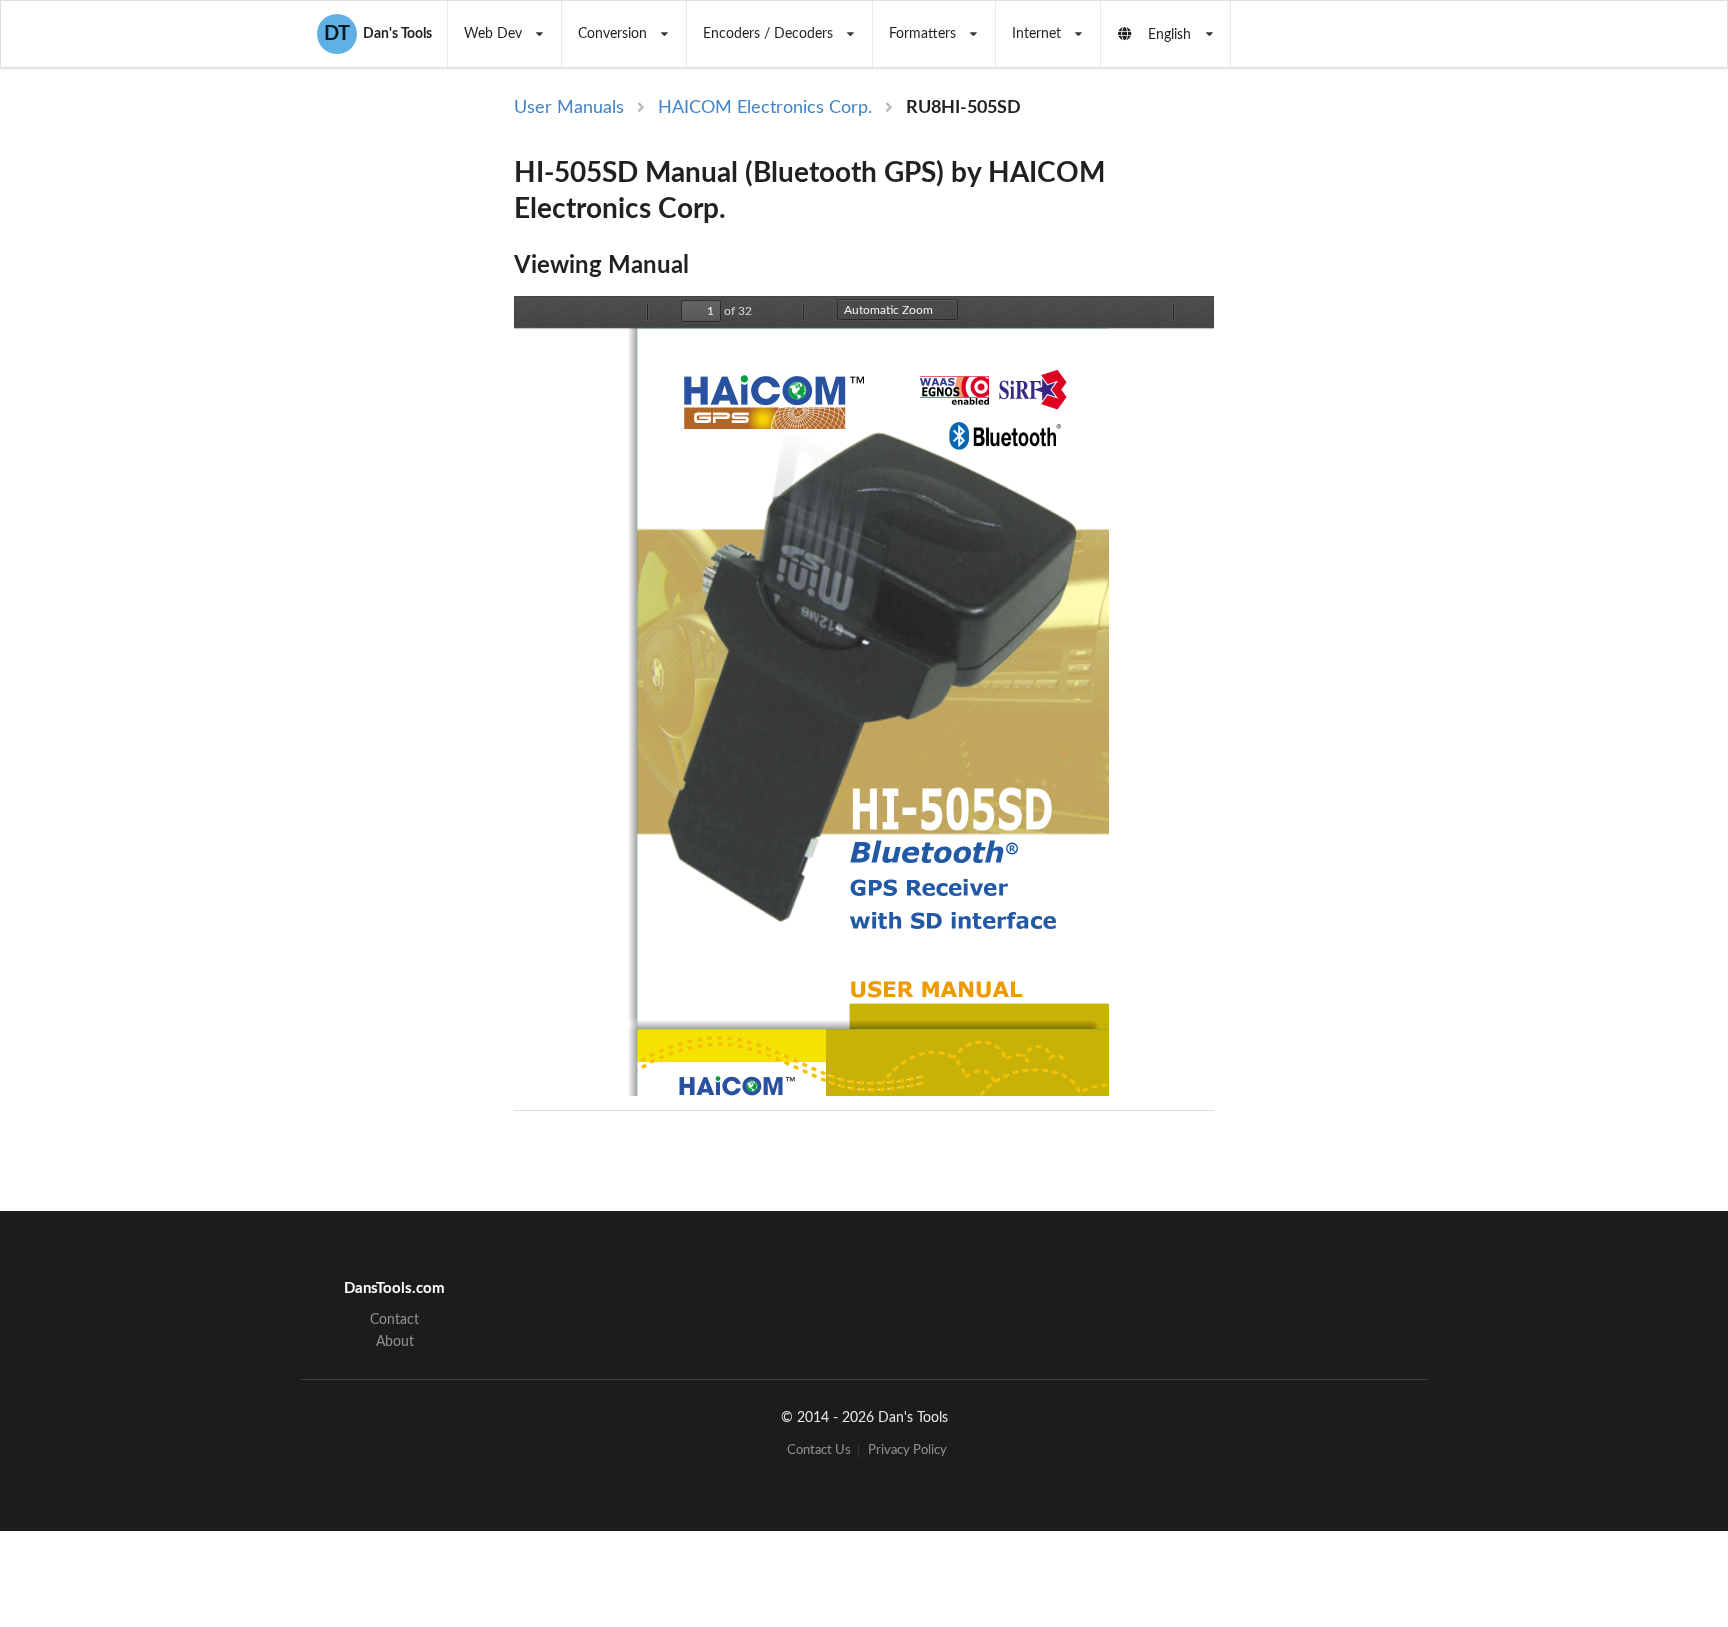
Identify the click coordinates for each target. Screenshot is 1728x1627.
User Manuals (569, 108)
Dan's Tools (378, 34)
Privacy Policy (907, 1450)
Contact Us (819, 1450)
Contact (394, 1320)
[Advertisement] (1378, 422)
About (395, 1342)
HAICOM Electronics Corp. (765, 108)
